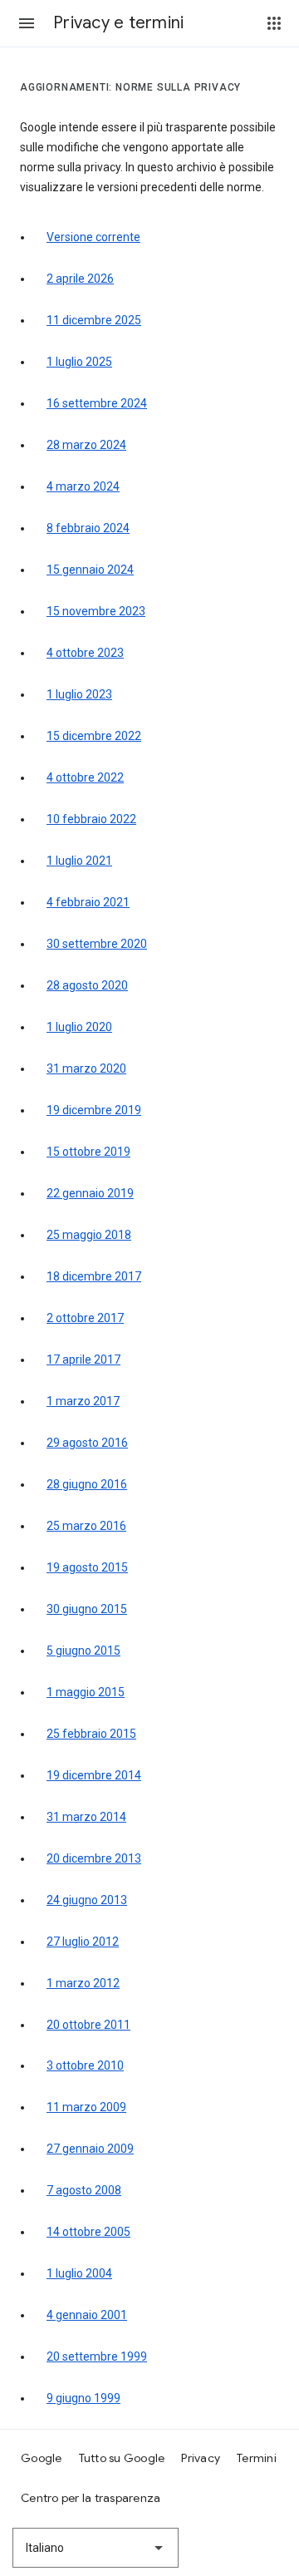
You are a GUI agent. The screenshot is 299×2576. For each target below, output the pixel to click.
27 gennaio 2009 (90, 2149)
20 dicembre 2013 (94, 1858)
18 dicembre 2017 (94, 1276)
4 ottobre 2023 (85, 653)
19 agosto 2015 (87, 1567)
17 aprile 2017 (83, 1360)
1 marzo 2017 (83, 1401)
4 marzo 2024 (83, 486)
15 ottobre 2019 (88, 1152)
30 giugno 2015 (87, 1609)
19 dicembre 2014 (94, 1775)
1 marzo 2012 (83, 1983)
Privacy (201, 2458)
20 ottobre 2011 (88, 2025)
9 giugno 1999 (83, 2398)
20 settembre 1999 (97, 2356)
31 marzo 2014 (86, 1817)
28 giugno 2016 (87, 1484)
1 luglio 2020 (79, 1027)
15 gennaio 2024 (90, 570)
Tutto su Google (122, 2458)
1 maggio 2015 (86, 1692)
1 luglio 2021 (79, 861)
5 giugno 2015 (83, 1651)
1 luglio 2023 (79, 694)
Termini (257, 2458)
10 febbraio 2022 (91, 819)
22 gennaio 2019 (90, 1193)
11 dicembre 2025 (94, 320)
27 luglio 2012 (83, 1942)
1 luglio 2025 (79, 362)
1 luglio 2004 (79, 2273)
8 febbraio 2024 (88, 528)
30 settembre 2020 (97, 944)
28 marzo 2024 (86, 445)
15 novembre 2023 (96, 611)
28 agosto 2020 (87, 985)
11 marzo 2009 (86, 2107)
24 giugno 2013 (87, 1900)
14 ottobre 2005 (88, 2232)
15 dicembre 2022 (94, 736)
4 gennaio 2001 (87, 2315)
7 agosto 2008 (84, 2190)
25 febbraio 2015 (91, 1734)
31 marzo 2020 (86, 1068)
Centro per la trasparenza (91, 2498)
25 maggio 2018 (89, 1235)
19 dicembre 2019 (94, 1110)
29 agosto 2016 (87, 1443)
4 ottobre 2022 (85, 777)
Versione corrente (93, 237)
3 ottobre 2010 (85, 2065)
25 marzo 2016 (86, 1526)
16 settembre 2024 (97, 403)
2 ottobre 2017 (85, 1318)
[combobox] (96, 2548)
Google (42, 2458)
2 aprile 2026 (80, 279)
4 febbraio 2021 (88, 902)
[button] (27, 23)
